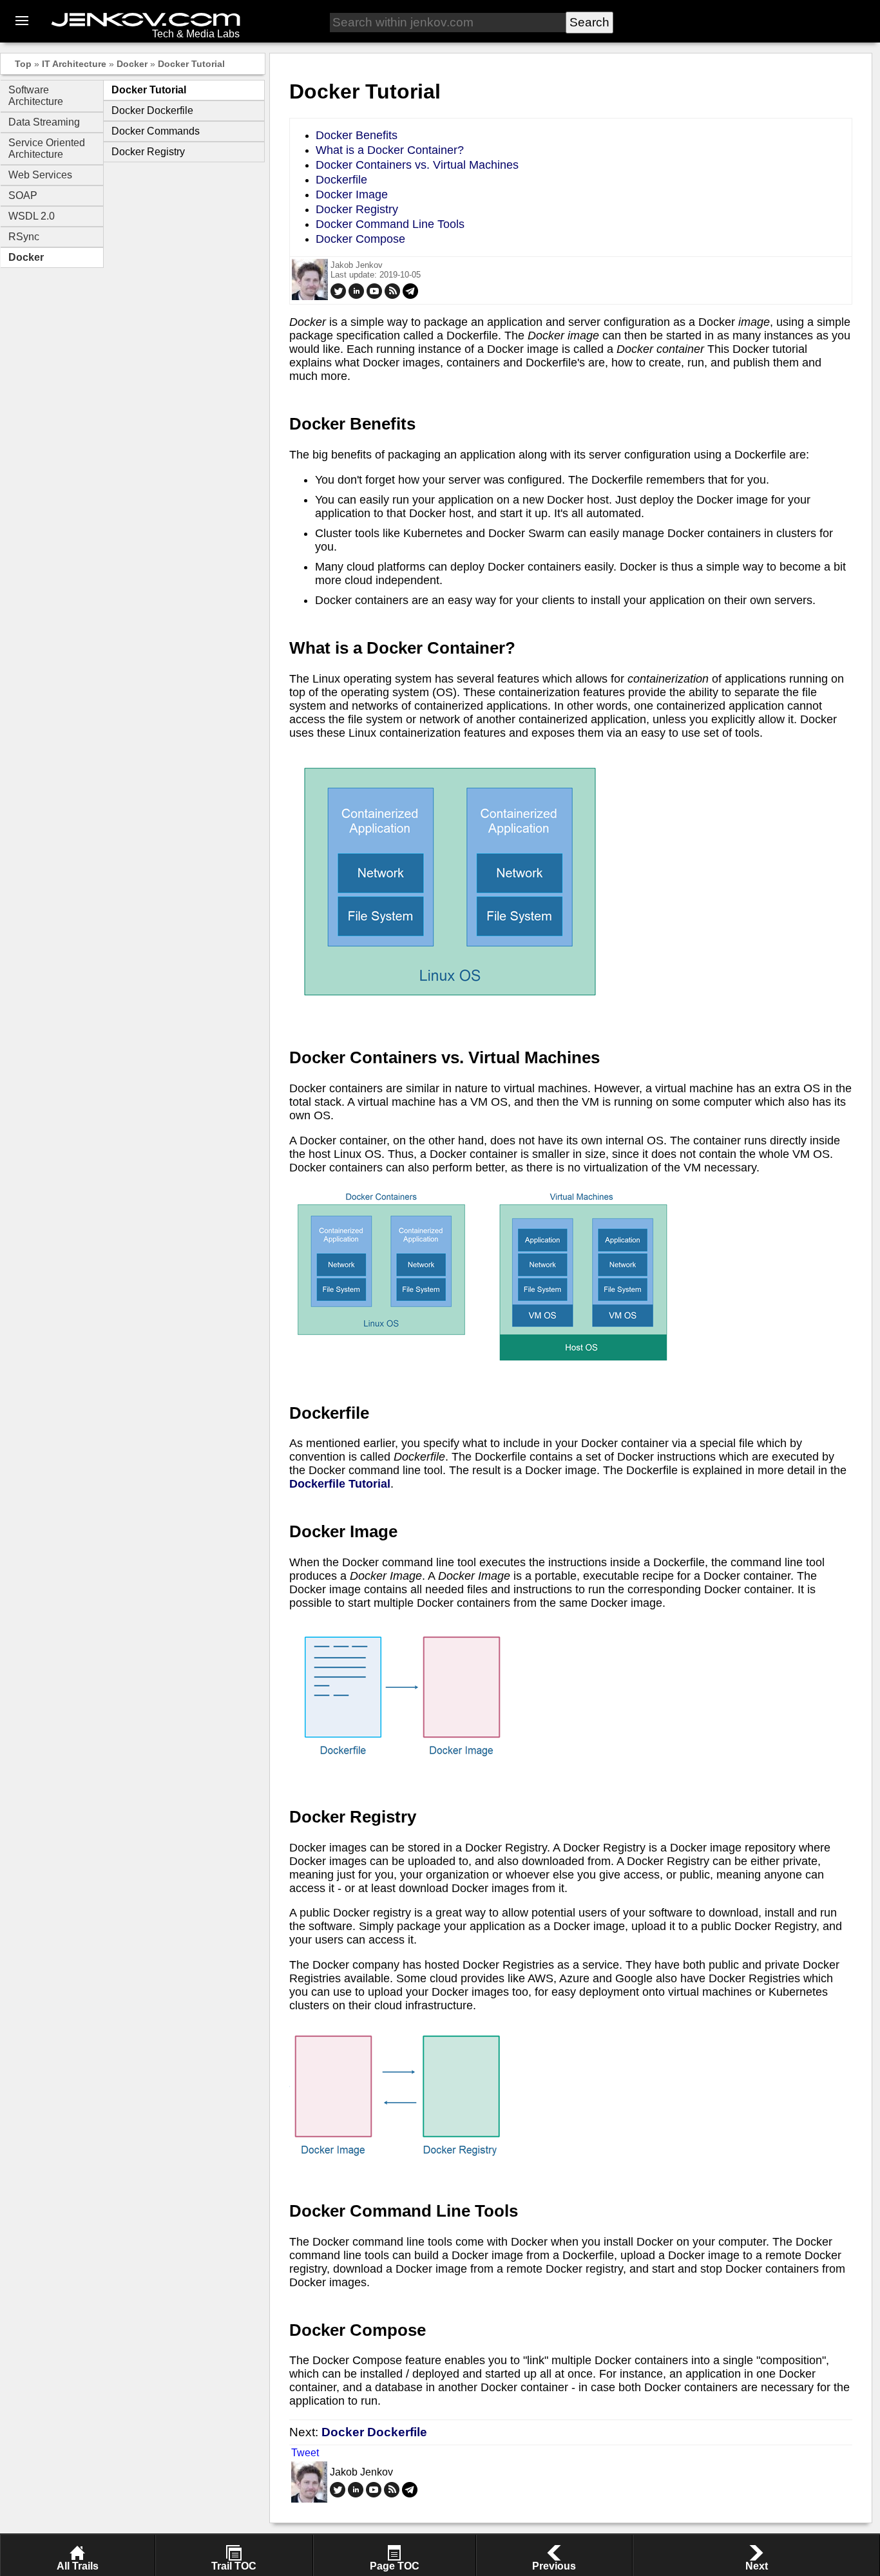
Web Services (40, 175)
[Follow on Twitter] (338, 296)
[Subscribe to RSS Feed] (392, 296)
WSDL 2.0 (32, 216)
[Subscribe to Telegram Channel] (410, 296)
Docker (132, 64)
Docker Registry (148, 152)
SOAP (23, 195)
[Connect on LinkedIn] (356, 296)
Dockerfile (341, 180)
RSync (24, 237)
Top (23, 64)
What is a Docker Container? (390, 150)
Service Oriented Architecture (47, 148)
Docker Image (352, 194)
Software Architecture (36, 96)
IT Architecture (74, 64)
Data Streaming (44, 122)
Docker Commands (156, 131)
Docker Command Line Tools (390, 224)
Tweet (305, 2453)
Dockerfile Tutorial (340, 1484)
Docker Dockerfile (152, 110)
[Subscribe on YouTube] (374, 296)
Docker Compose (360, 239)
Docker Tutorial (191, 64)
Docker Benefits (357, 135)
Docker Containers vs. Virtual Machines (417, 165)
